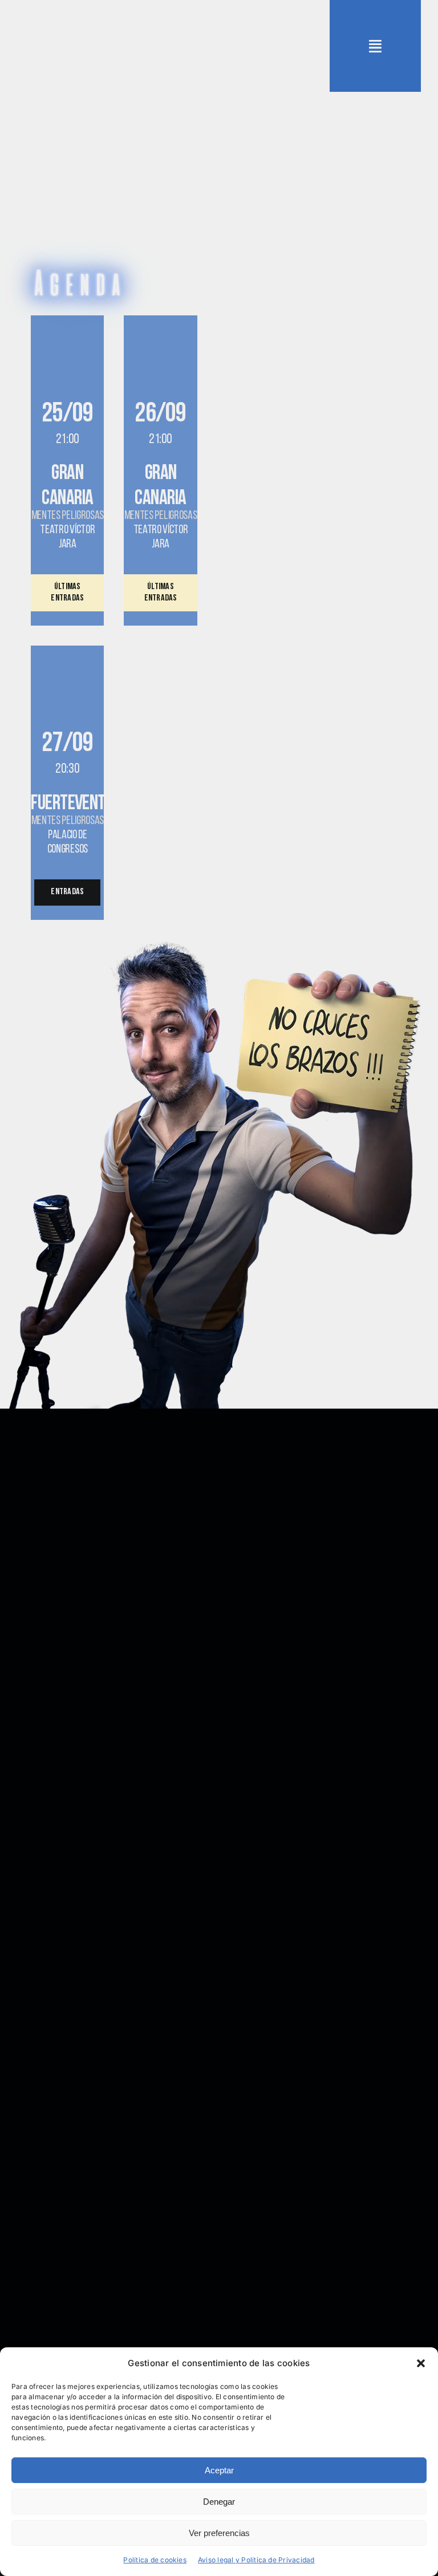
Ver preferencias (219, 2533)
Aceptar (219, 2470)
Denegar (219, 2502)
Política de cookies (155, 2560)
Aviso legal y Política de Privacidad (256, 2560)
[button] (421, 2363)
